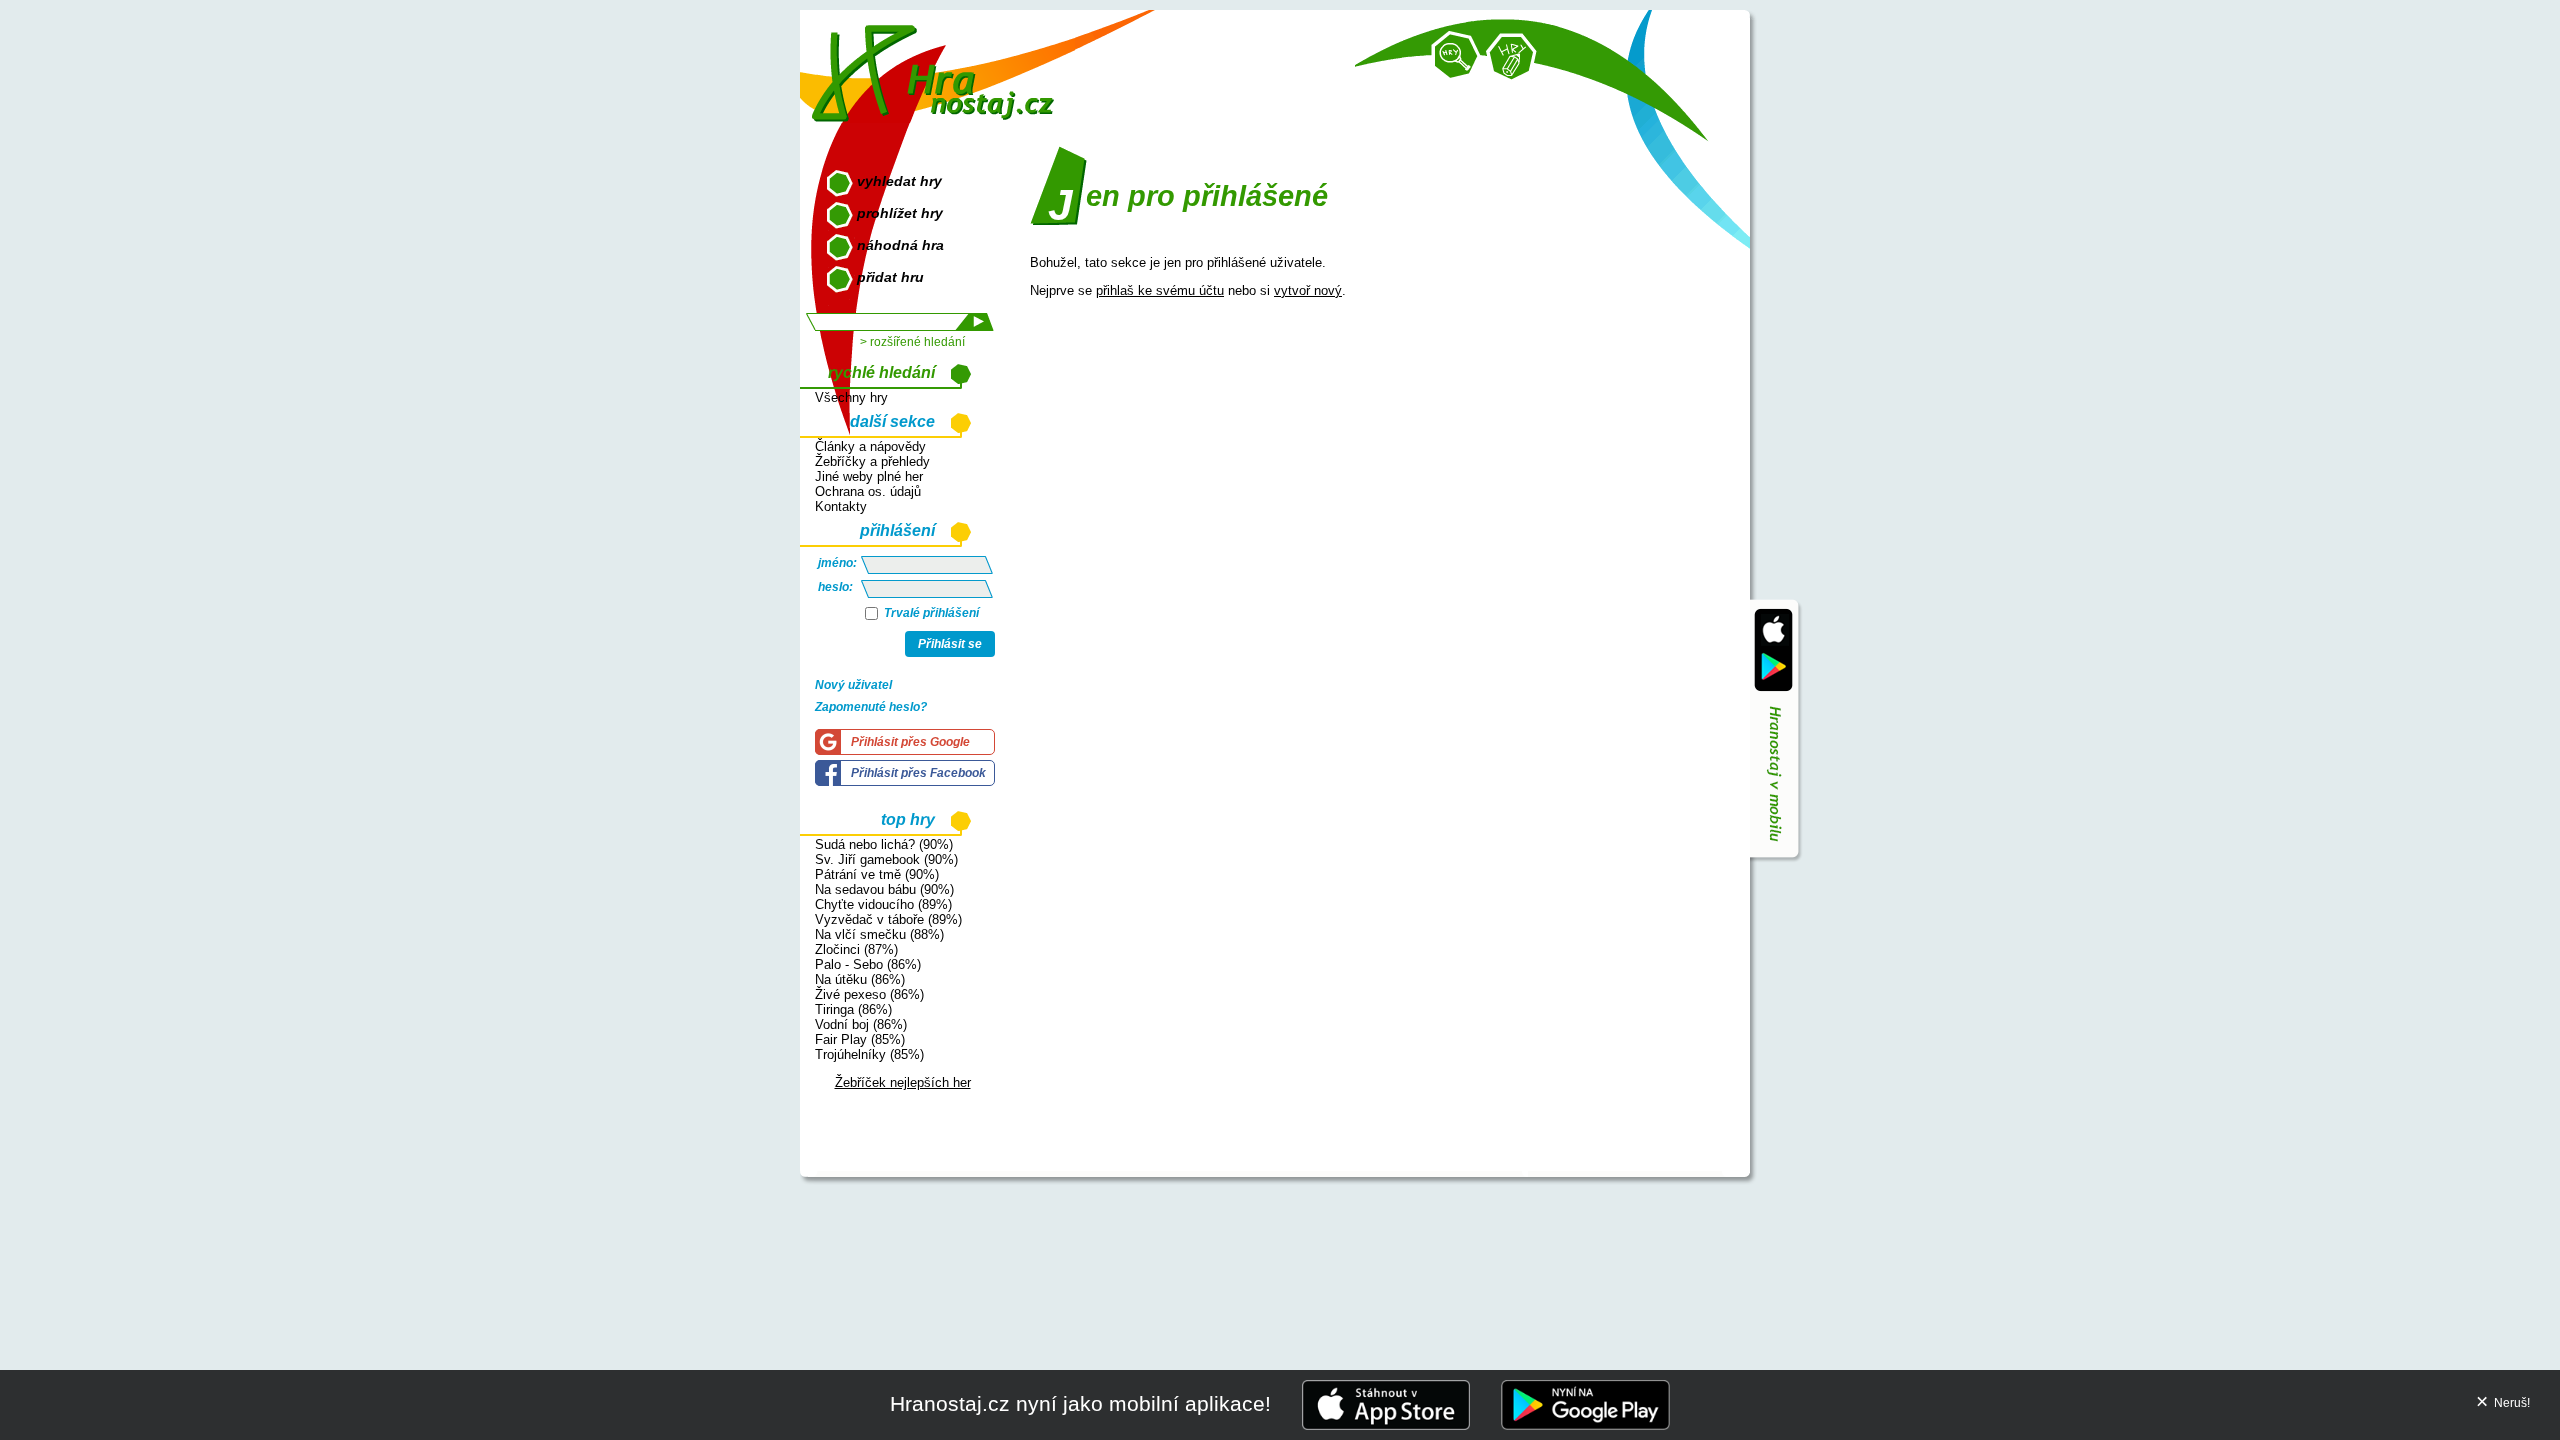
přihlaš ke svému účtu (1160, 290)
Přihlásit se (950, 644)
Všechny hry (851, 397)
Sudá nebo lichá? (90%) (884, 844)
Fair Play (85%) (860, 1039)
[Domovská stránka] (937, 65)
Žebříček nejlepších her (903, 1082)
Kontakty (841, 506)
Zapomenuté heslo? (871, 707)
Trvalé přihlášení (930, 613)
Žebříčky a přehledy (872, 461)
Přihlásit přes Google (910, 742)
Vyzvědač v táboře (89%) (888, 919)
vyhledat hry (899, 181)
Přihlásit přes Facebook (918, 773)
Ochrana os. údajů (868, 491)
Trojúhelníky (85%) (869, 1054)
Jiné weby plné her (869, 476)
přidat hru (890, 277)
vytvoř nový (1308, 290)
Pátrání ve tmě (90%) (877, 874)
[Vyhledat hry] (1456, 56)
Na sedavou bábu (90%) (884, 889)
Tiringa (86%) (853, 1009)
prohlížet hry (900, 213)
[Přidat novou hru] (1511, 58)
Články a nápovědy (870, 446)
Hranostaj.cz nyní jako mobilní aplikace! (1080, 1403)
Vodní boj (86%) (861, 1024)
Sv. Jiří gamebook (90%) (886, 859)
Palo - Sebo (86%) (868, 964)
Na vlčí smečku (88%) (879, 934)
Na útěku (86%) (860, 979)
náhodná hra (900, 245)
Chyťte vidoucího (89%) (883, 904)
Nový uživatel (853, 685)
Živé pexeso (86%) (869, 994)
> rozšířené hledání (912, 342)
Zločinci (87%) (856, 949)
